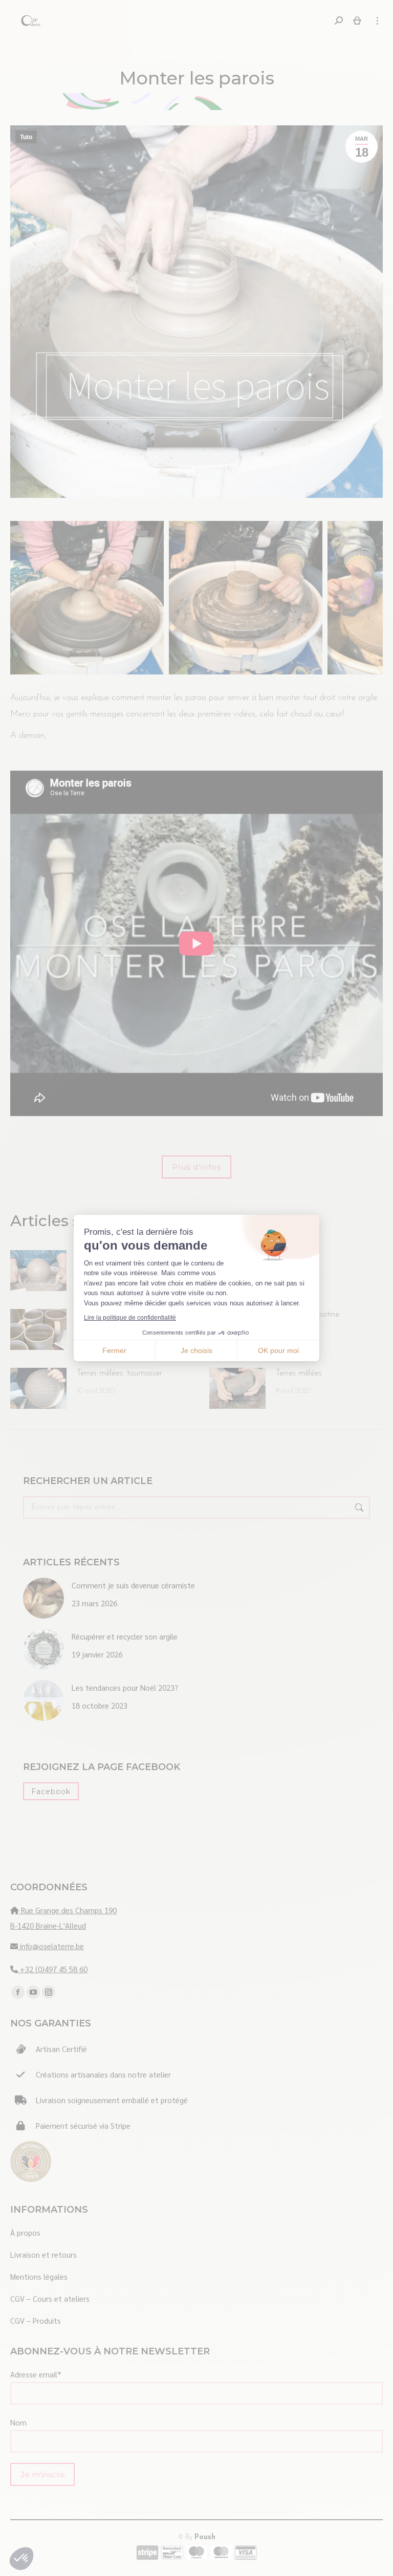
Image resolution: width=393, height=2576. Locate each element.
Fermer (114, 1350)
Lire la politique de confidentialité (130, 1318)
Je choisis (196, 1350)
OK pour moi (278, 1350)
